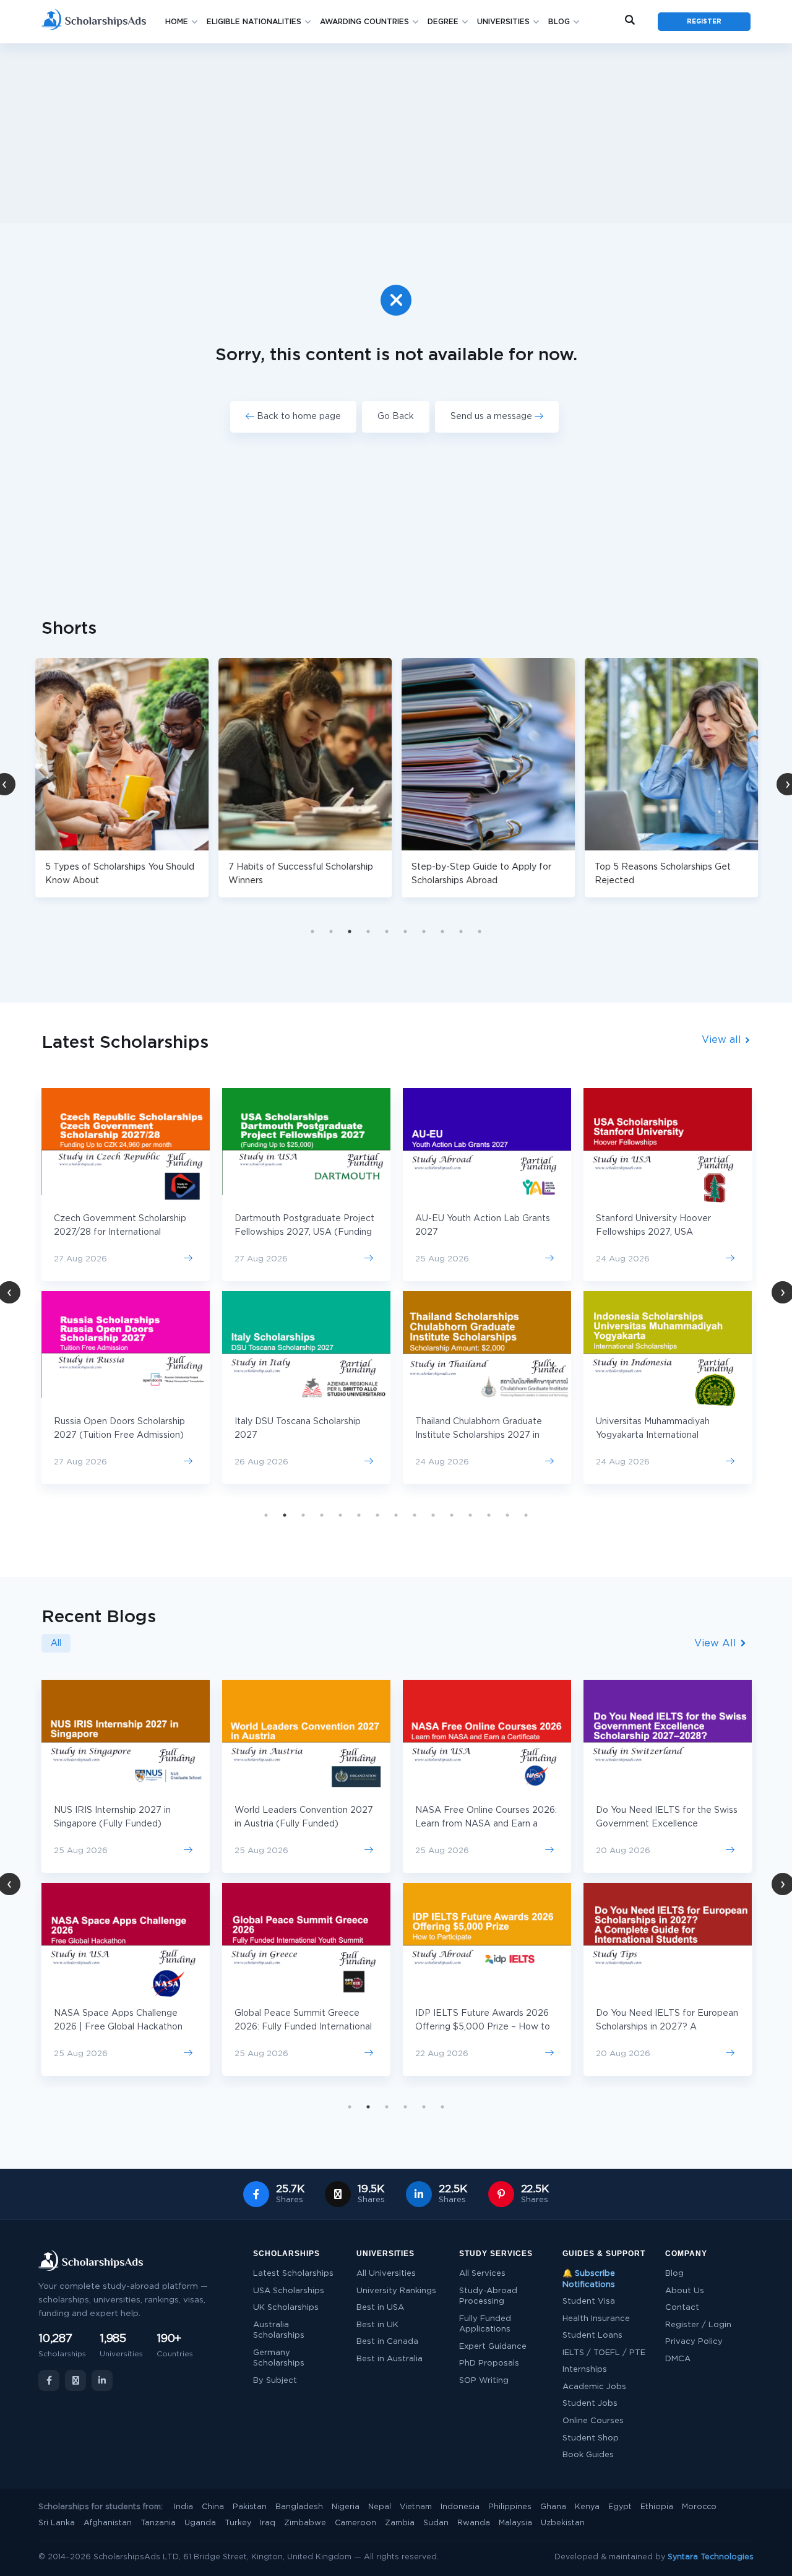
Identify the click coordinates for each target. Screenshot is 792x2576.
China (213, 2507)
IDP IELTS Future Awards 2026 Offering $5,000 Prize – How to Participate (483, 2027)
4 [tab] (368, 931)
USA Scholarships (289, 2291)
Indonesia (460, 2507)
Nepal (380, 2507)
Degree (443, 22)
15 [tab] (526, 1515)
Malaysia (515, 2523)
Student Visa (589, 2302)
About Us (685, 2291)
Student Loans (592, 2336)
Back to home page (298, 417)
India (183, 2507)
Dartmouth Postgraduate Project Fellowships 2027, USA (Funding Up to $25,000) (304, 1232)
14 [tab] (507, 1515)
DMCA (678, 2359)
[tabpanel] (122, 778)
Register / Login (698, 2325)
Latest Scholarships (293, 2274)
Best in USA (380, 2308)
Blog (559, 22)
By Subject (275, 2381)
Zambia (400, 2523)
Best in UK (377, 2325)
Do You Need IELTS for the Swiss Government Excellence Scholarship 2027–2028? (667, 1824)
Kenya (587, 2507)
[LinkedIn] (102, 2380)
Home (177, 22)
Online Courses (593, 2421)
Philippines (510, 2507)
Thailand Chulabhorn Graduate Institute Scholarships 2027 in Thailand (479, 1435)
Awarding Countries (364, 22)
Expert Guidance (493, 2347)
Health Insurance (596, 2319)
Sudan (436, 2523)
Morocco (699, 2507)
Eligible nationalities (254, 22)
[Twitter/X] (75, 2380)
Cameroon (355, 2523)
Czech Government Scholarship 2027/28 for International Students (120, 1232)
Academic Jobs (594, 2387)
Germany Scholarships (279, 2358)
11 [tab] (452, 1515)
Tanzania (158, 2523)
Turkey (238, 2523)
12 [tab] (470, 1515)
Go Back (396, 417)
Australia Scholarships (279, 2331)
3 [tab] (350, 931)
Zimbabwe (305, 2523)
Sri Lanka (57, 2523)
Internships (585, 2370)
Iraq (268, 2523)
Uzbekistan (563, 2523)
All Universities (386, 2274)
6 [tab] (405, 931)
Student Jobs (590, 2404)
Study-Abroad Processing (488, 2297)
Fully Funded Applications (485, 2324)
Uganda (200, 2523)
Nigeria (346, 2507)
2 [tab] (331, 931)
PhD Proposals (489, 2363)
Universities (503, 22)
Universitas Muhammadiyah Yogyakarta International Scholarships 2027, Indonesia (656, 1435)
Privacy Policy (694, 2342)
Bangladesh (299, 2507)
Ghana (553, 2507)
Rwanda (474, 2523)
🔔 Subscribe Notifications (589, 2279)
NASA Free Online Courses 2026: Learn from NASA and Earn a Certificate (486, 1824)
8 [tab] (442, 931)
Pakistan (250, 2507)
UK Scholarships (286, 2308)
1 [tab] (312, 931)
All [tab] (56, 1643)
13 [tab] (489, 1515)
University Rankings (396, 2291)
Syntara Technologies (711, 2557)
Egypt (620, 2507)
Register (704, 22)
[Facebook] (49, 2380)
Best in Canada (387, 2342)
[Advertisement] (396, 133)
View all (723, 1040)
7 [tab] (424, 931)
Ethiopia (657, 2507)
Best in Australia (390, 2359)
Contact (682, 2308)
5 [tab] (387, 931)
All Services (482, 2274)
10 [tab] (480, 931)
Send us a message (493, 417)
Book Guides (588, 2455)
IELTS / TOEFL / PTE (604, 2353)
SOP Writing (484, 2381)
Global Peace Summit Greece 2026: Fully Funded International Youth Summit (303, 2027)
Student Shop (591, 2438)
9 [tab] (461, 931)
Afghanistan (108, 2523)
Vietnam (416, 2507)
